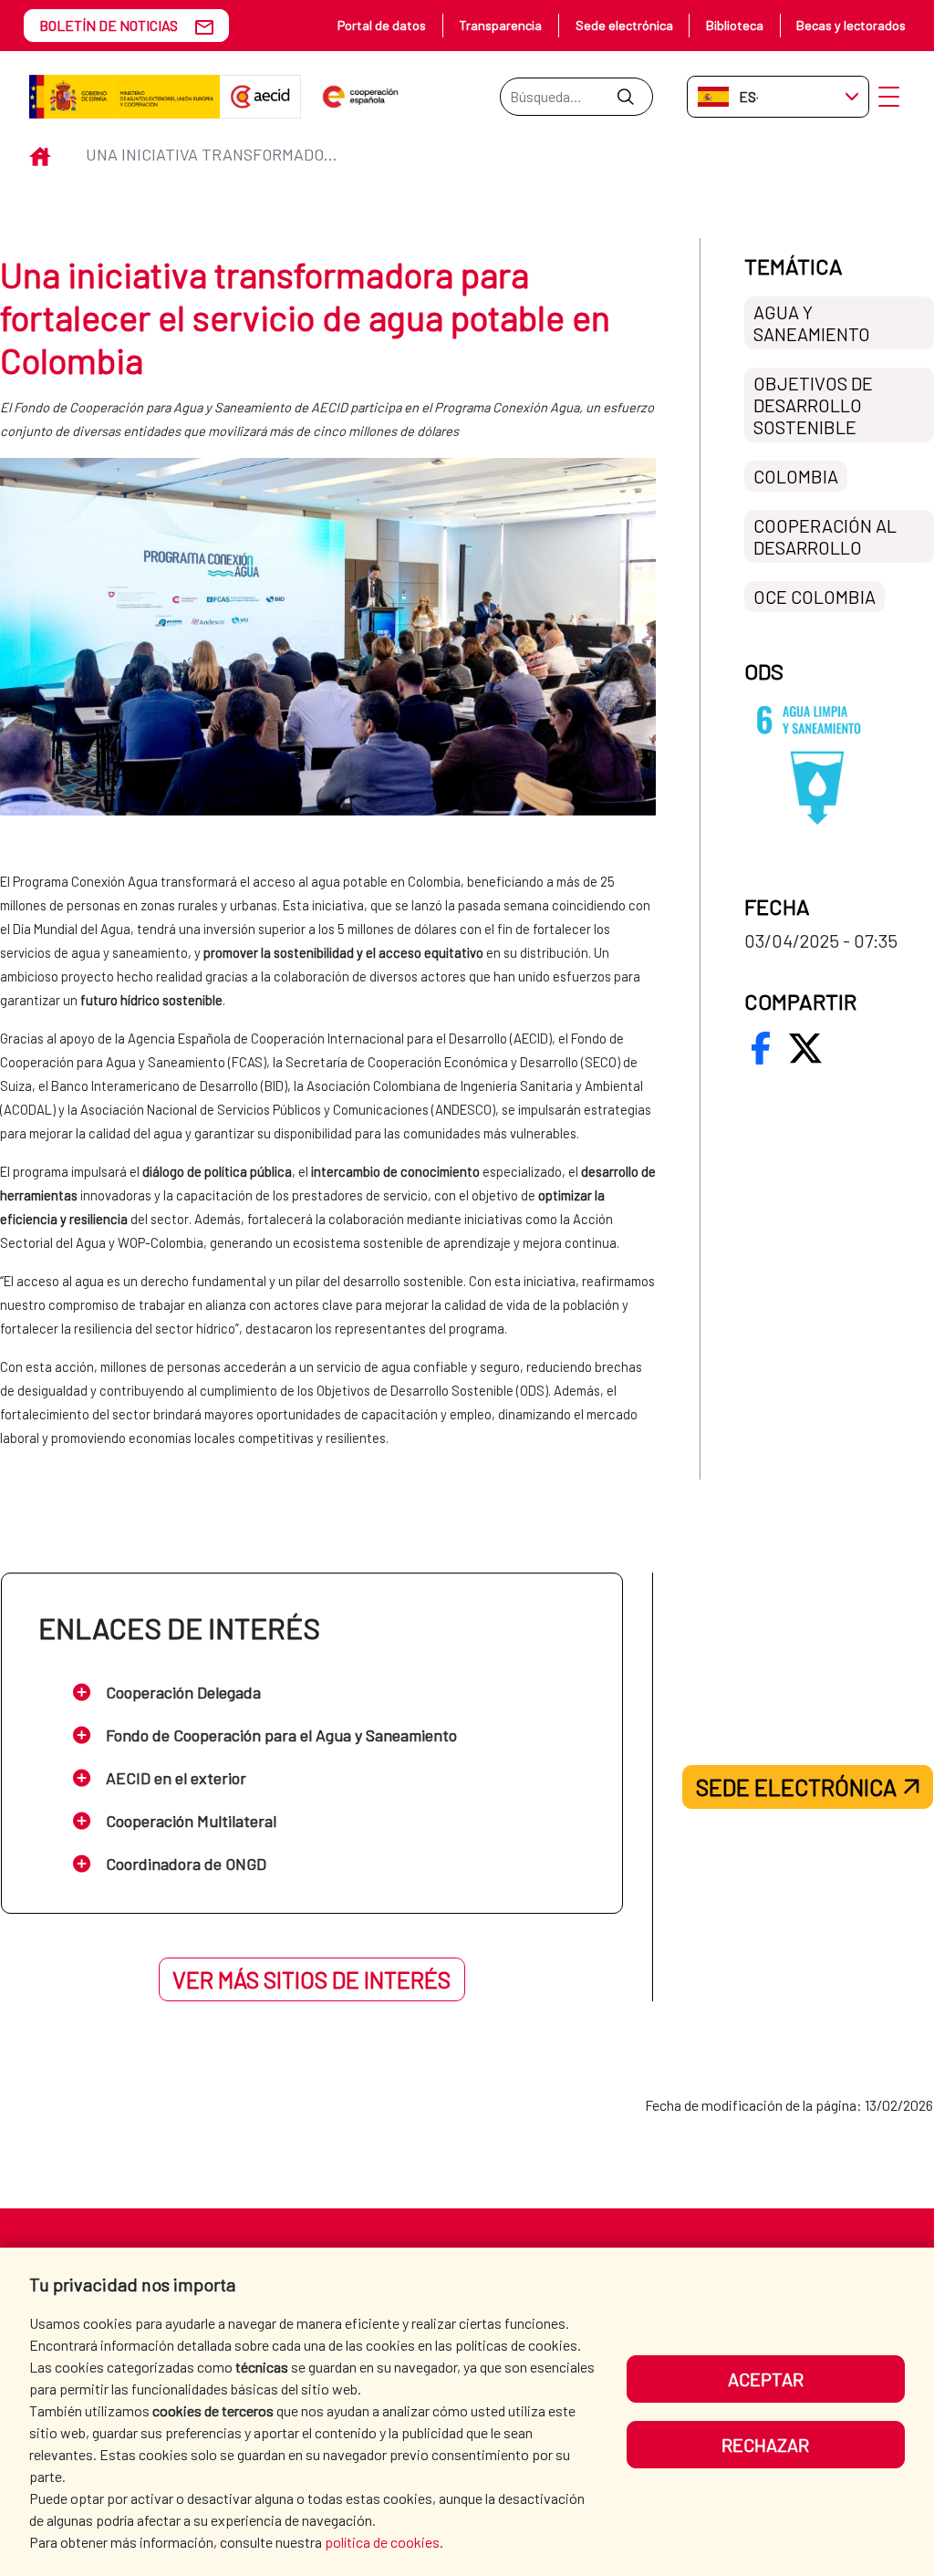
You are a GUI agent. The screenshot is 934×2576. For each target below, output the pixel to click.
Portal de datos (382, 25)
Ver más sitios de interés (311, 1979)
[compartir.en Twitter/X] (805, 1048)
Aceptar (766, 2379)
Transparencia (500, 25)
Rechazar (765, 2445)
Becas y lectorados (851, 25)
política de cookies (382, 2542)
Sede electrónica (624, 25)
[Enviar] (625, 97)
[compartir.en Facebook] (761, 1048)
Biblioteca (735, 25)
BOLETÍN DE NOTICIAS (109, 25)
